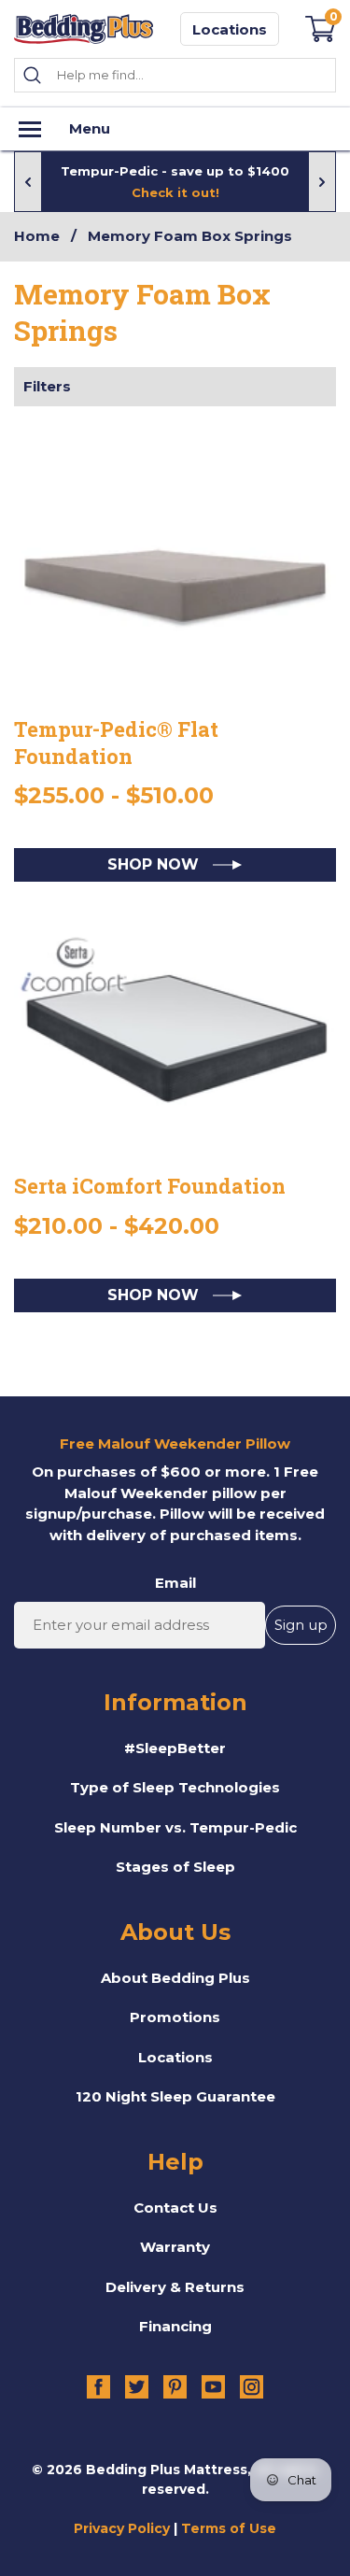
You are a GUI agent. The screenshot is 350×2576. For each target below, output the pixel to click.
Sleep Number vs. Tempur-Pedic (175, 1827)
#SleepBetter (175, 1748)
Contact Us (175, 2208)
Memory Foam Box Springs (190, 236)
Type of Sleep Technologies (175, 1787)
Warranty (175, 2247)
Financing (175, 2326)
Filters (47, 386)
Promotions (175, 2017)
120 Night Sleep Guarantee (175, 2096)
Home (37, 236)
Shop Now (155, 864)
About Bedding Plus (175, 1978)
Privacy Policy (122, 2528)
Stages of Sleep (175, 1867)
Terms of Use (229, 2528)
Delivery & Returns (175, 2287)
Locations (230, 29)
